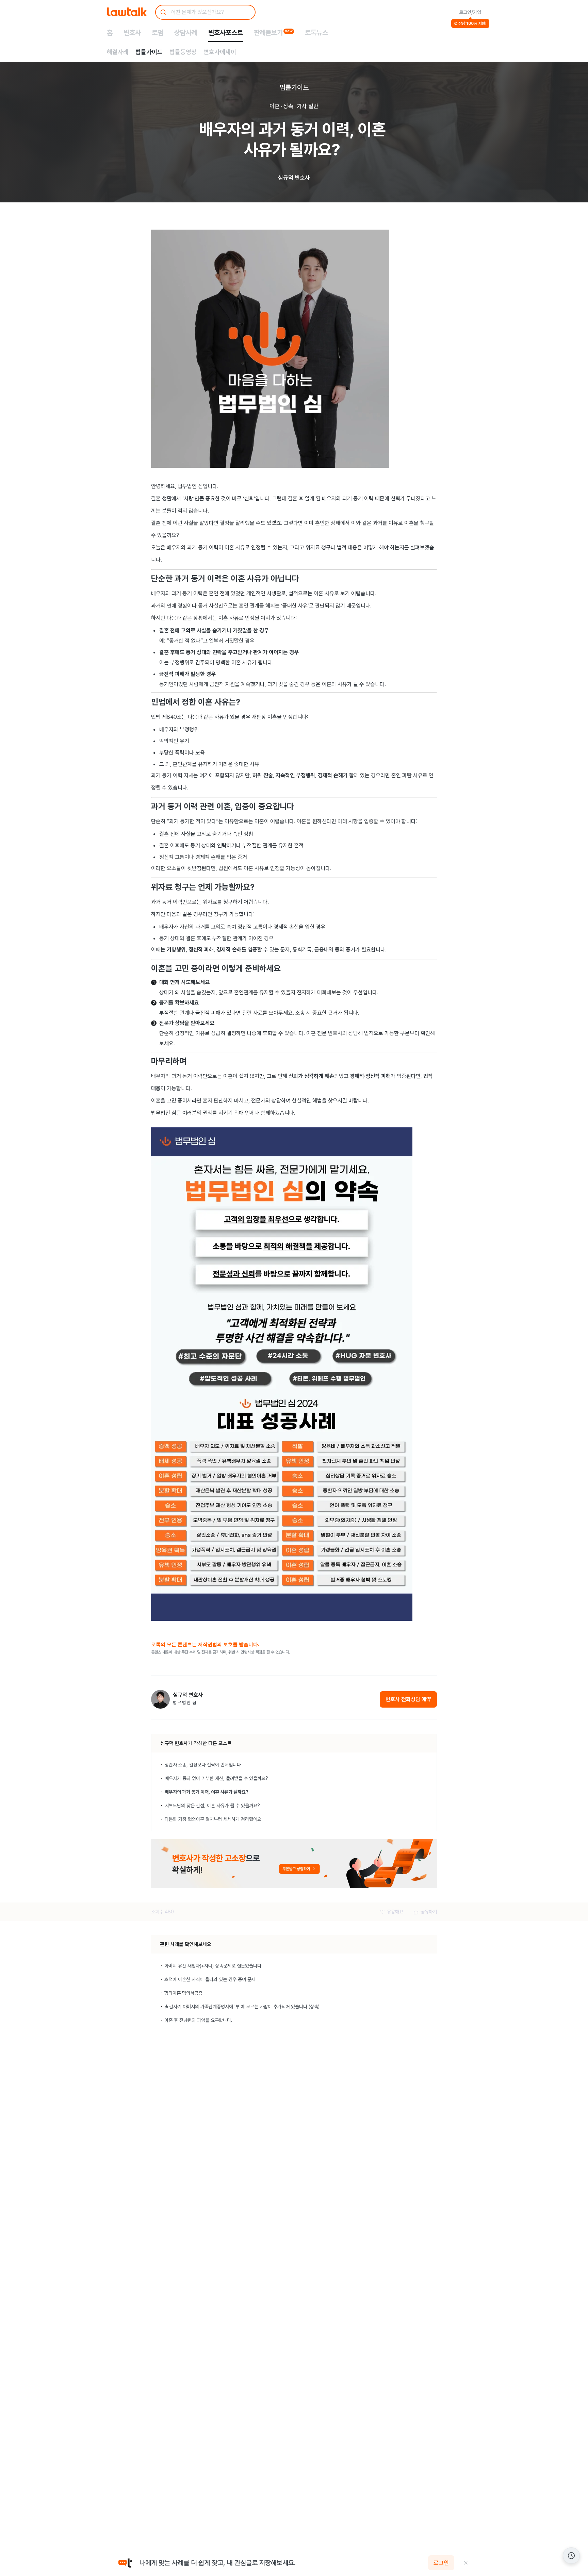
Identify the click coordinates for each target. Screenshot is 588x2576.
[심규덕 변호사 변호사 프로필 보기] (160, 1699)
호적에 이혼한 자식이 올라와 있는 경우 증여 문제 (210, 1979)
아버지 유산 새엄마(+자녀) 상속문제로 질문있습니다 (213, 1966)
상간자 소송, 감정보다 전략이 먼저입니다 (203, 1765)
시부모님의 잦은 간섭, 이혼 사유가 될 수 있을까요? (212, 1806)
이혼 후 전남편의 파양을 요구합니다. (198, 2020)
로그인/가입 (470, 12)
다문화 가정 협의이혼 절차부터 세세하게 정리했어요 (213, 1819)
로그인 (441, 2563)
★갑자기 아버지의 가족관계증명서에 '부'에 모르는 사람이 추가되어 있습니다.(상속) (242, 2007)
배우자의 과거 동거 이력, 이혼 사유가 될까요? (207, 1792)
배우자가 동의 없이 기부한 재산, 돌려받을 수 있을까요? (216, 1778)
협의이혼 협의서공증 (183, 1993)
